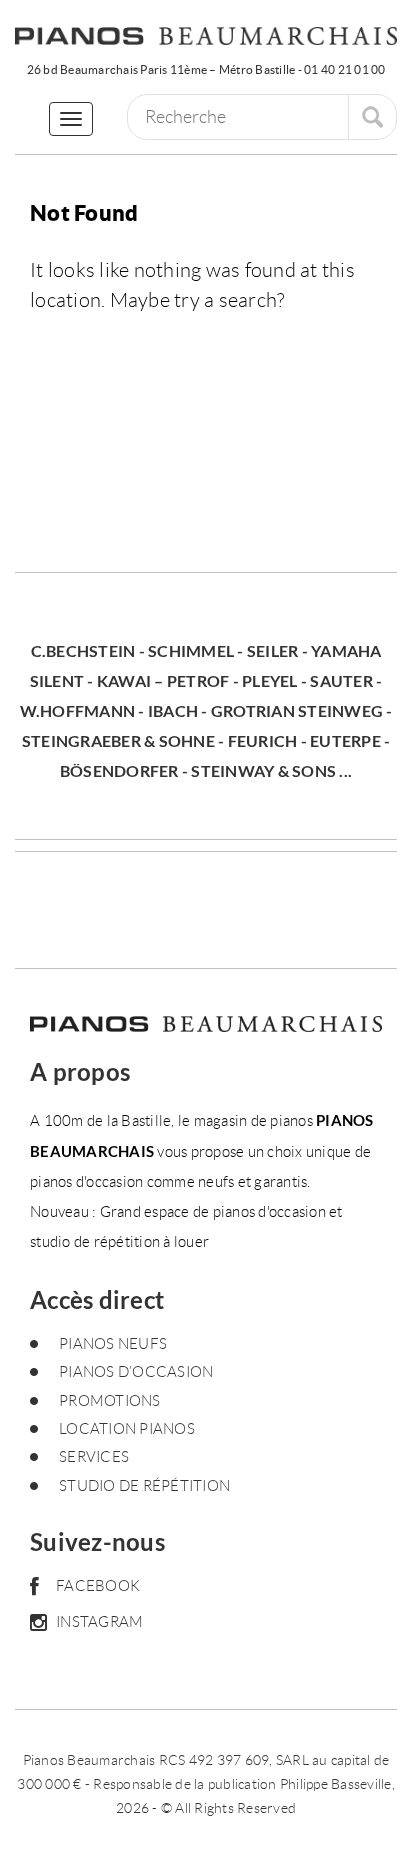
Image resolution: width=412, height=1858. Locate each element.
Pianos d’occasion (136, 1372)
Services (94, 1457)
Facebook (98, 1586)
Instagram (99, 1622)
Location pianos (127, 1429)
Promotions (110, 1401)
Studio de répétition (144, 1486)
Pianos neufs (113, 1344)
